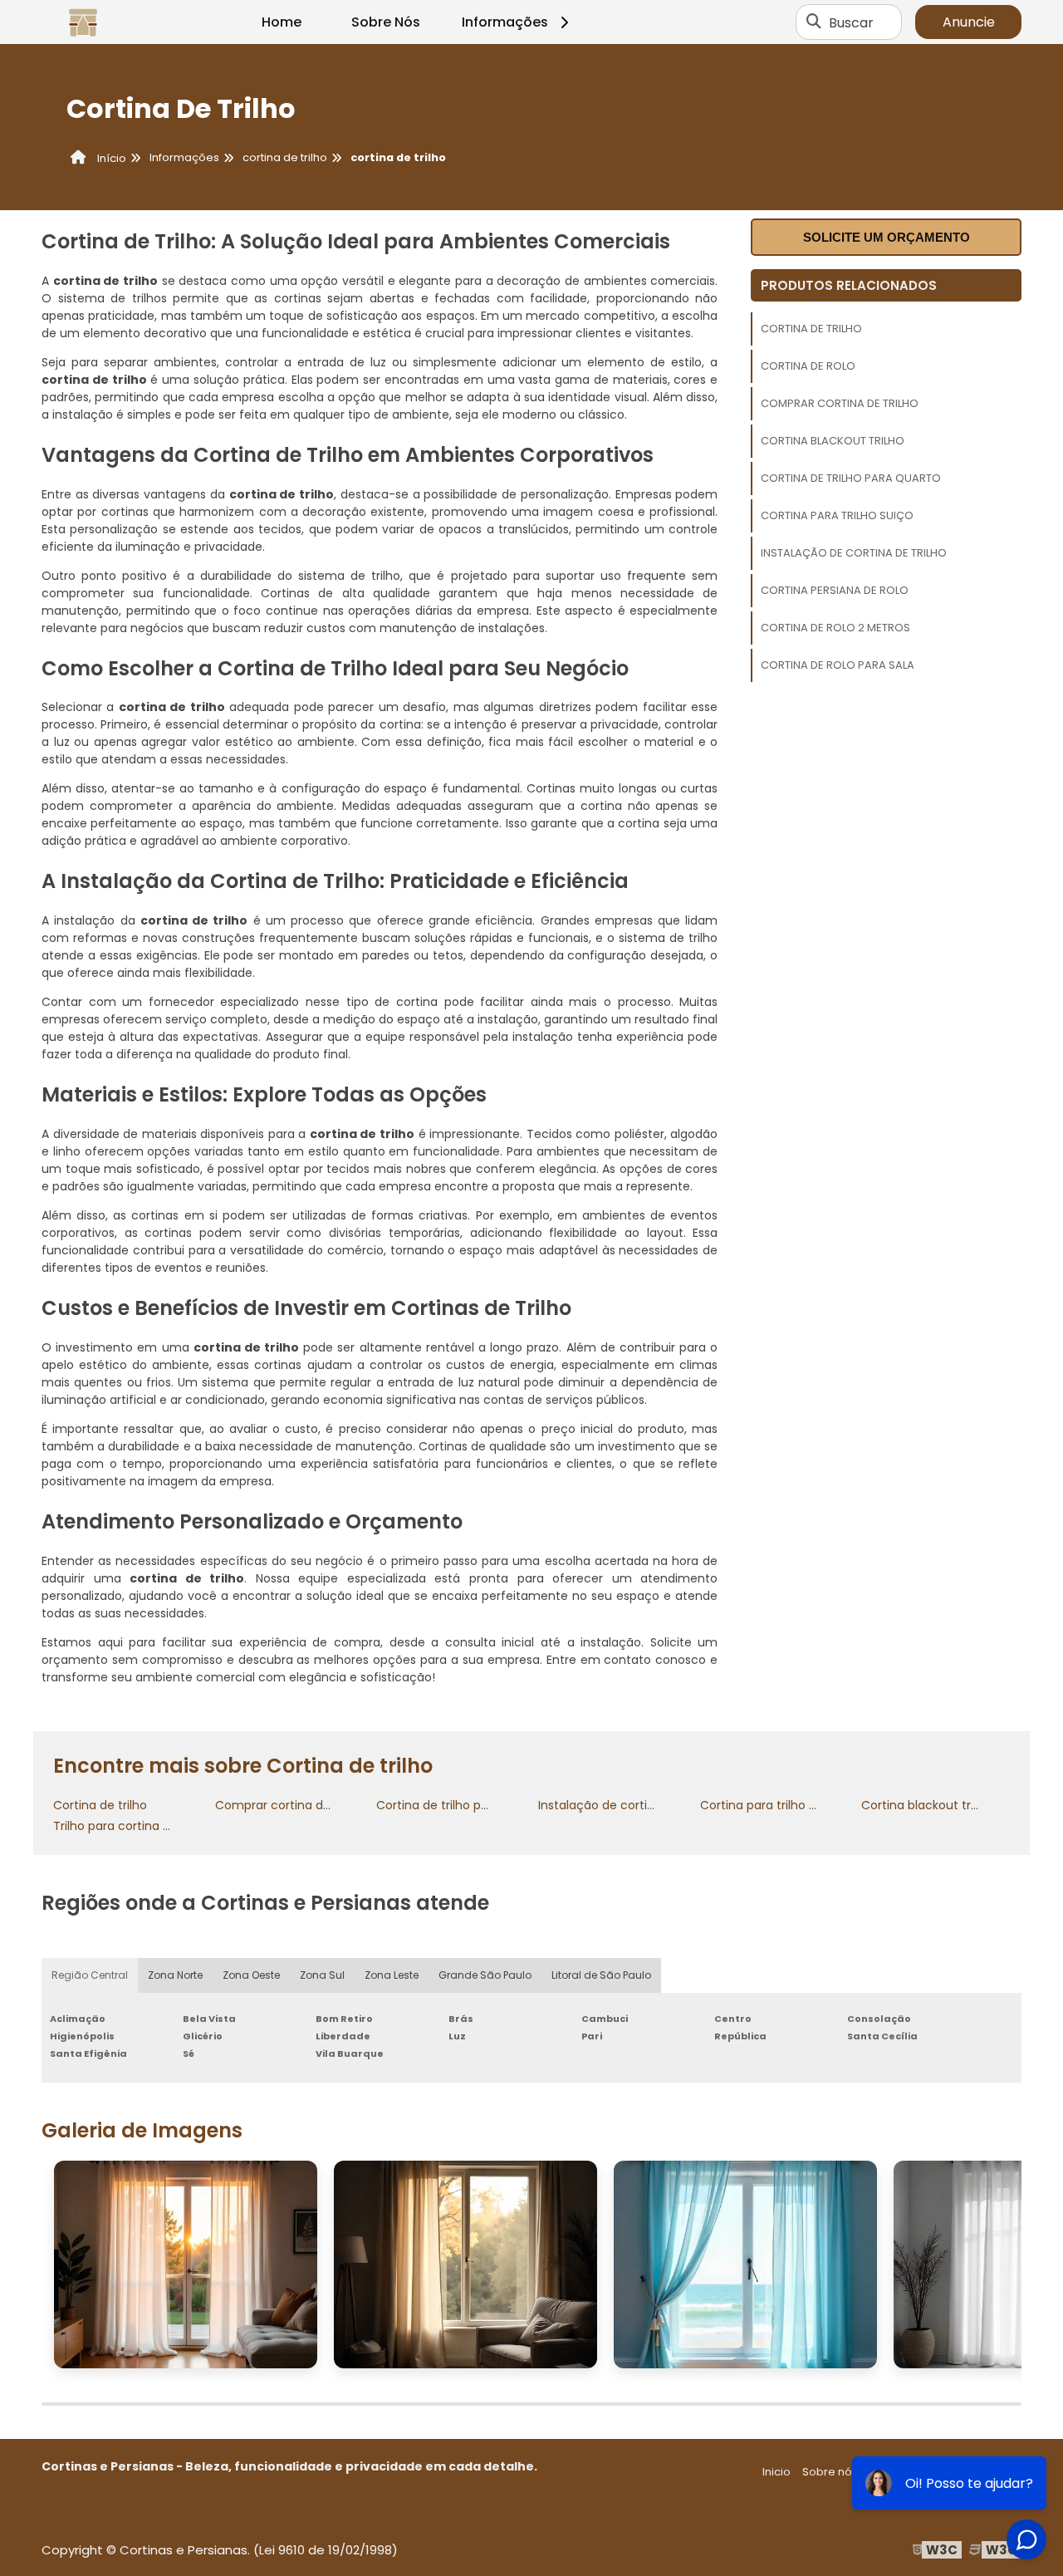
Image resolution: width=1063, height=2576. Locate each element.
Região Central (90, 1975)
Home (282, 22)
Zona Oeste (251, 1975)
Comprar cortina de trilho (840, 403)
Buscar (851, 22)
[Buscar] (814, 22)
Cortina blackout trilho (833, 441)
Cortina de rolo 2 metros (835, 628)
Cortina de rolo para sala (838, 665)
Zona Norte (175, 1975)
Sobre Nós (386, 22)
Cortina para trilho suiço (837, 515)
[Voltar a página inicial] (83, 22)
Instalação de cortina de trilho (854, 553)
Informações (505, 22)
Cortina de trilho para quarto (851, 478)
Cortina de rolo (808, 366)
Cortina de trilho (811, 329)
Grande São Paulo (485, 1975)
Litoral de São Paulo (601, 1975)
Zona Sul (322, 1975)
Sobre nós (830, 2472)
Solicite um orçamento (887, 237)
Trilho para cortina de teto (130, 1826)
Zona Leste (392, 1975)
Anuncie (969, 22)
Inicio (776, 2472)
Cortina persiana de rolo (835, 590)
